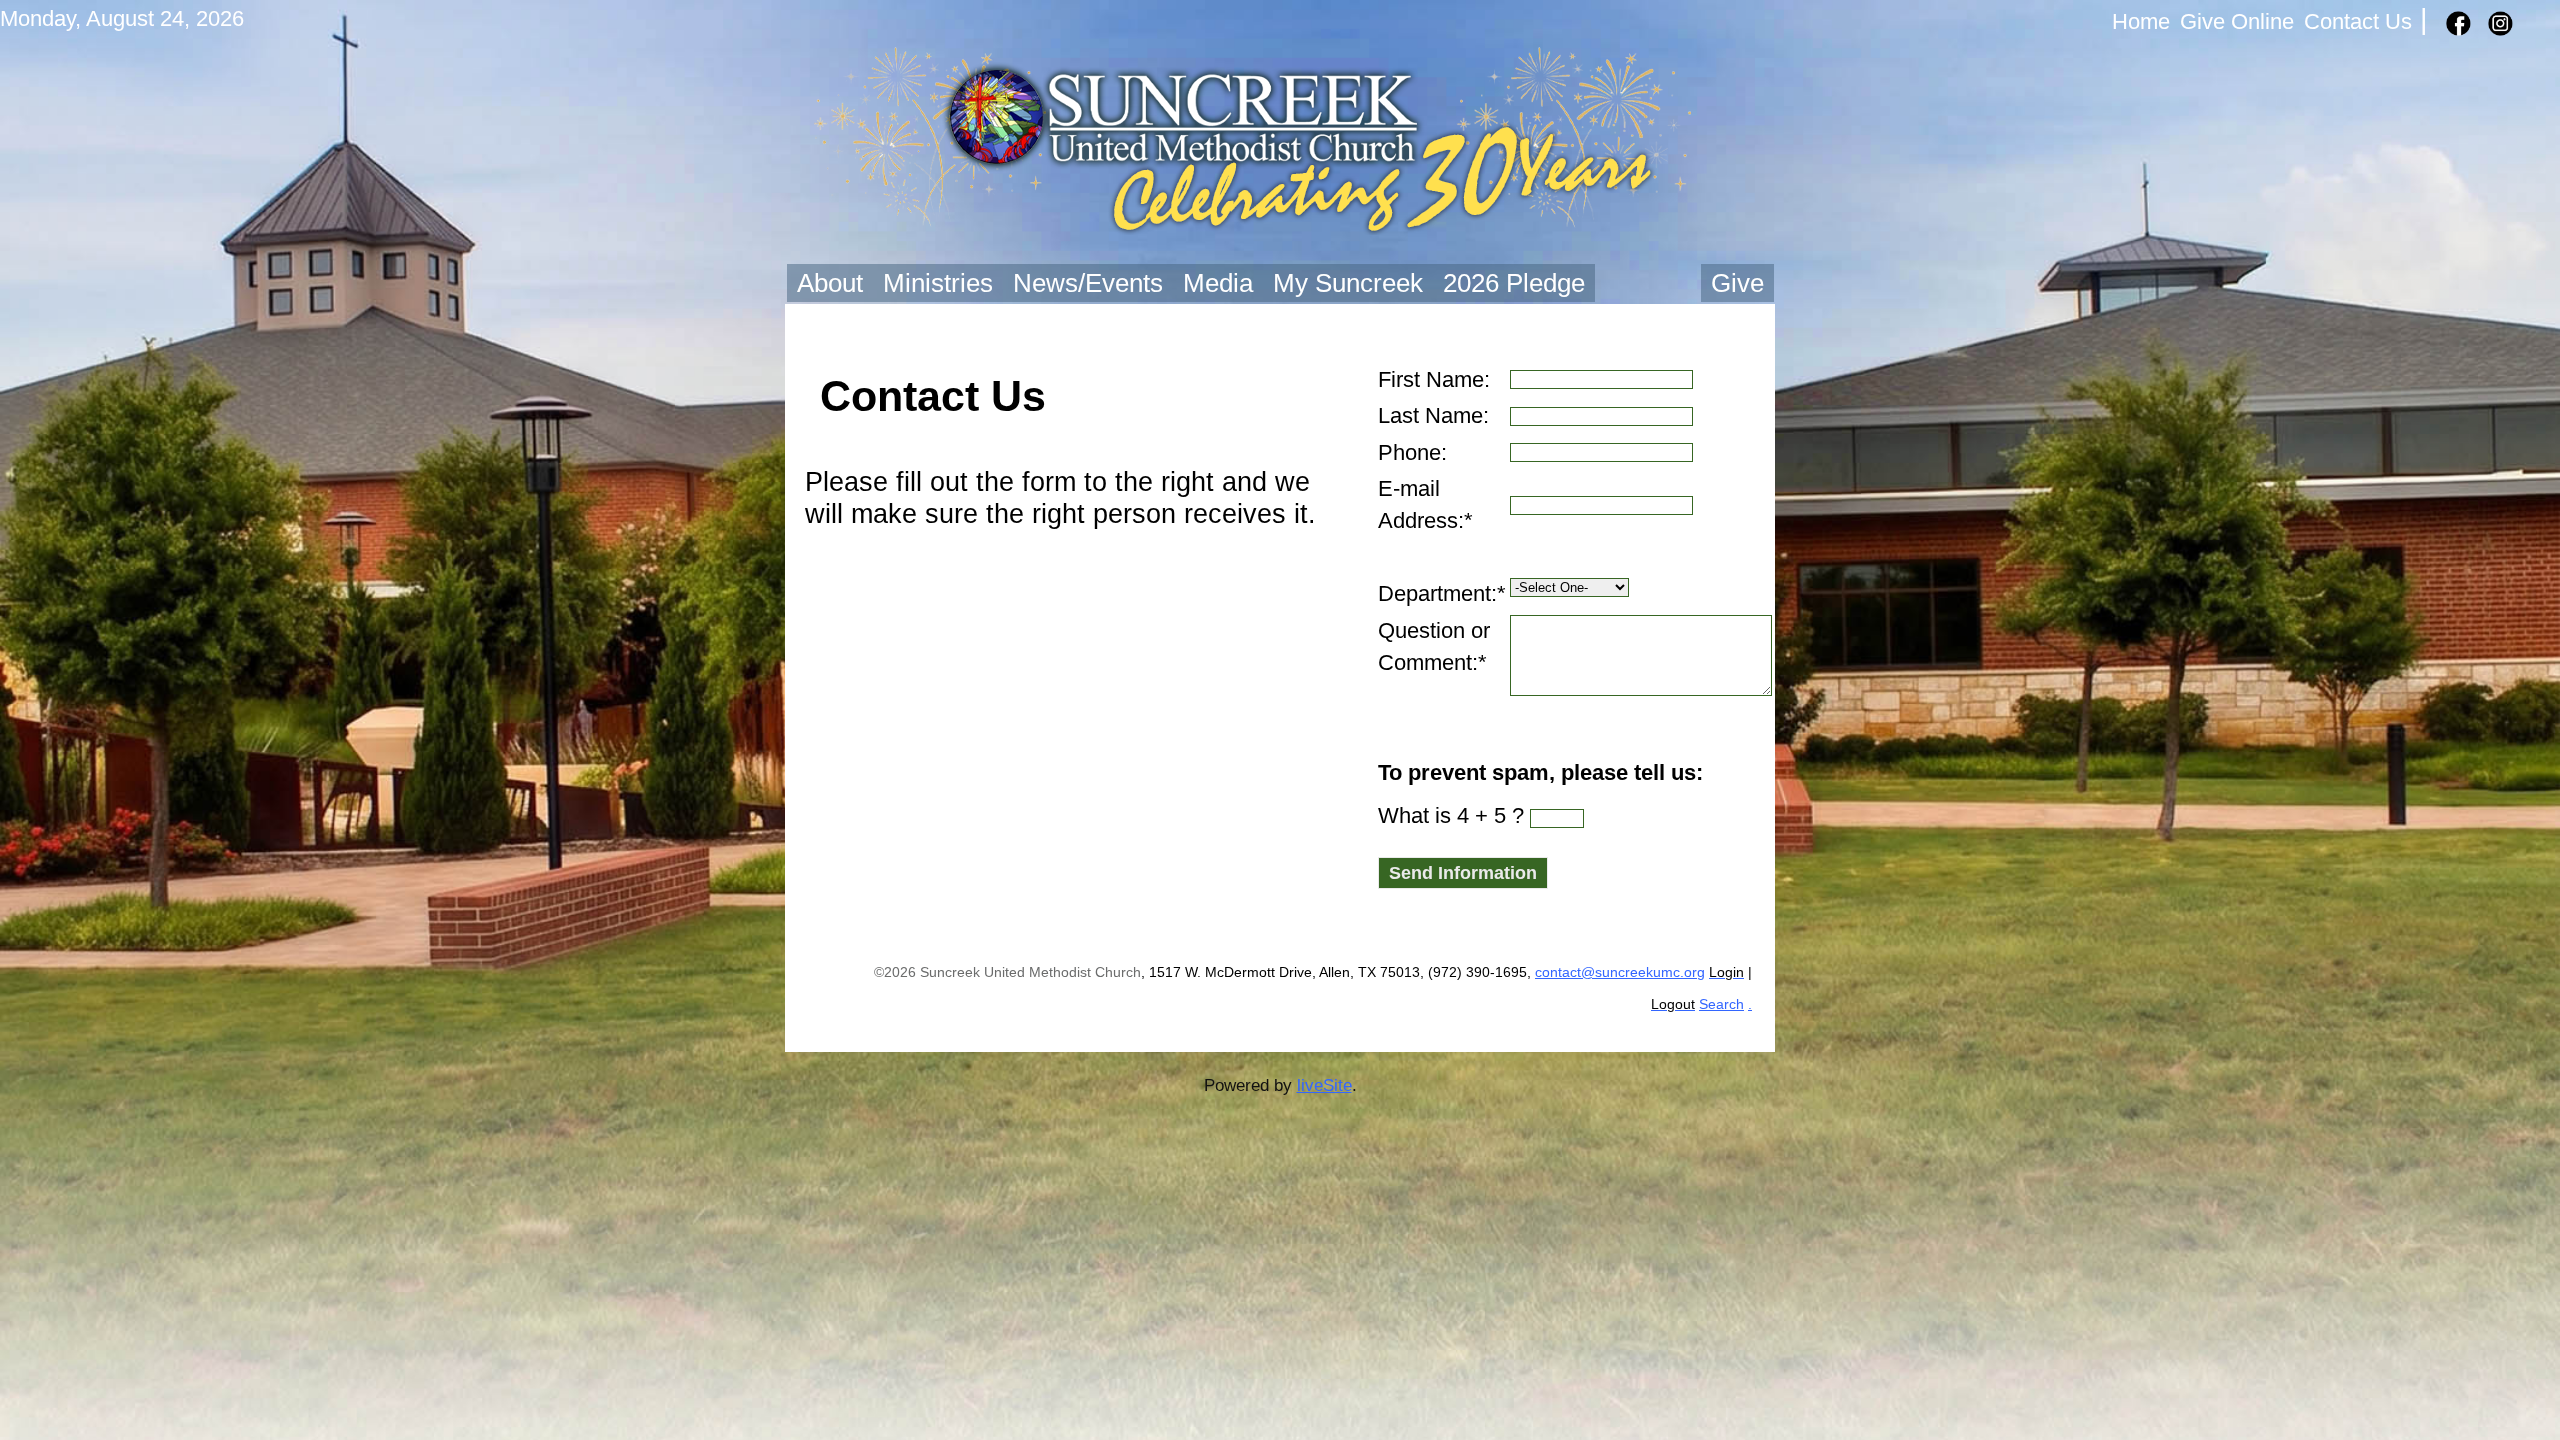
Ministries (938, 283)
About (830, 283)
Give (1737, 283)
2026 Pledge (1514, 283)
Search (1721, 1004)
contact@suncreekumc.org (1620, 972)
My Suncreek (1348, 283)
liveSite (1324, 1085)
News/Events (1088, 283)
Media (1218, 283)
